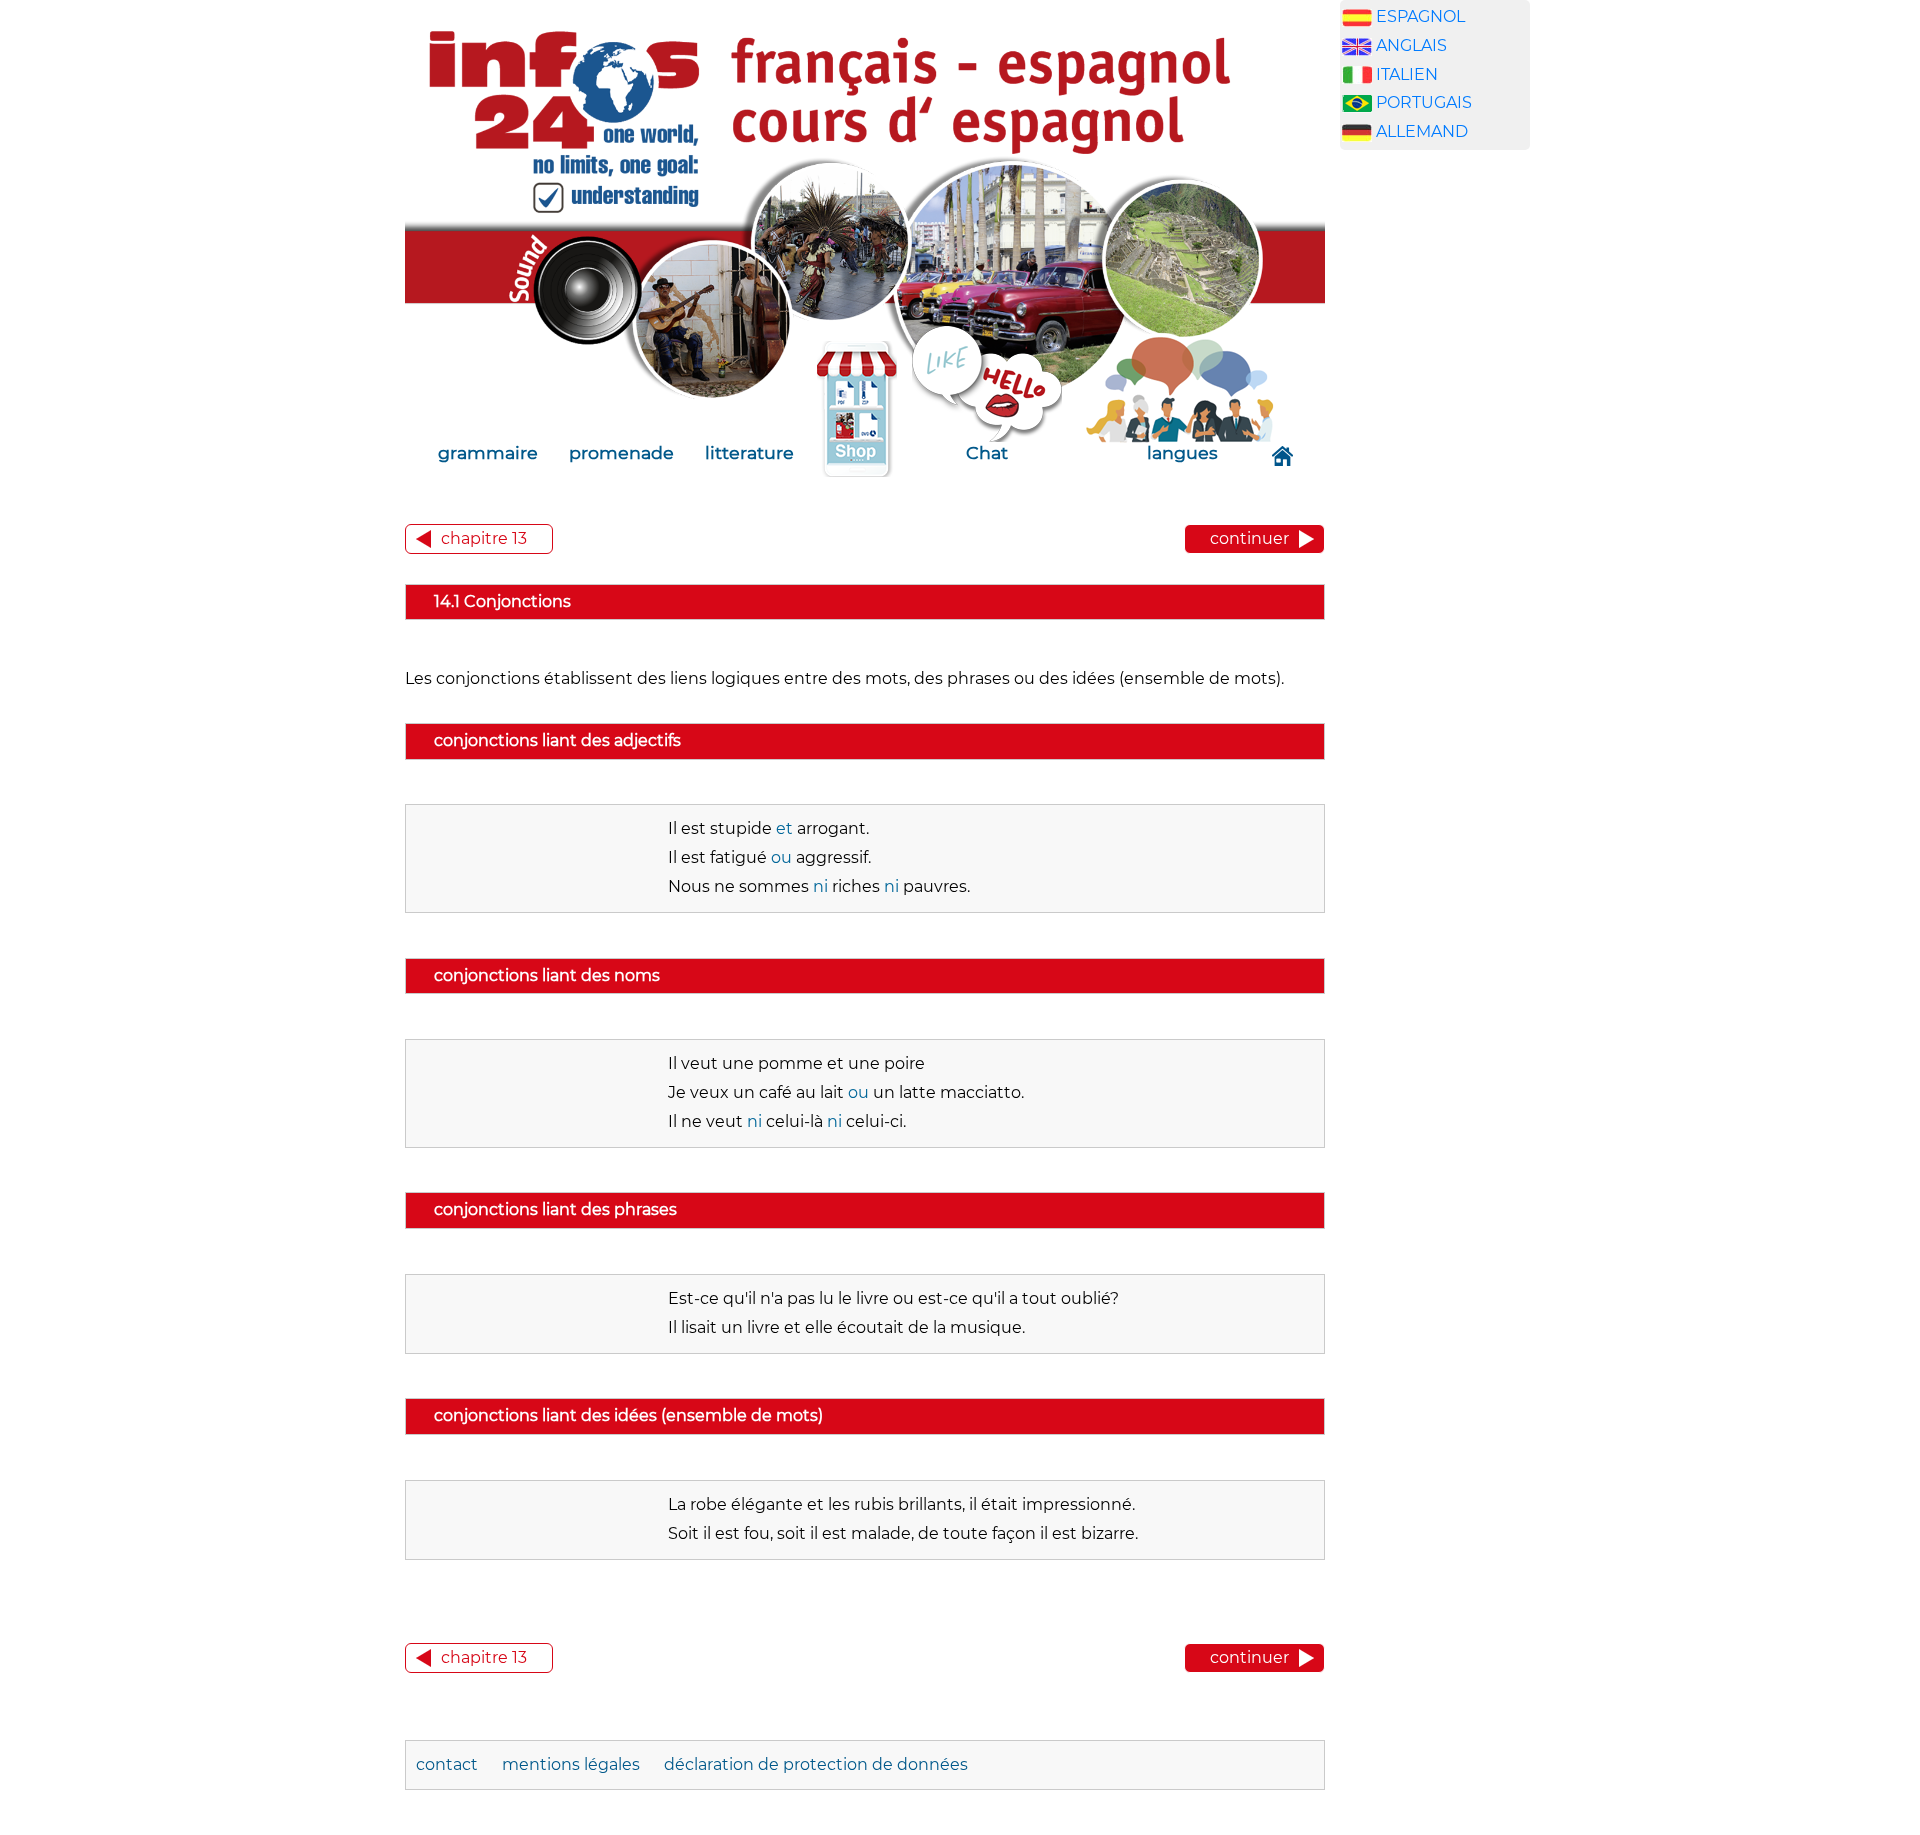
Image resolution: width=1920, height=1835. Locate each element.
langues (1182, 452)
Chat (987, 452)
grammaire (488, 452)
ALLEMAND (1422, 131)
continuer (1249, 538)
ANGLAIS (1411, 45)
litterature (749, 452)
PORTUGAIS (1424, 102)
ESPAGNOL (1420, 16)
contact (447, 1764)
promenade (621, 452)
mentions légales (571, 1764)
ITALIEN (1407, 74)
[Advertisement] (1435, 479)
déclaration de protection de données (816, 1764)
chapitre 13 (484, 538)
